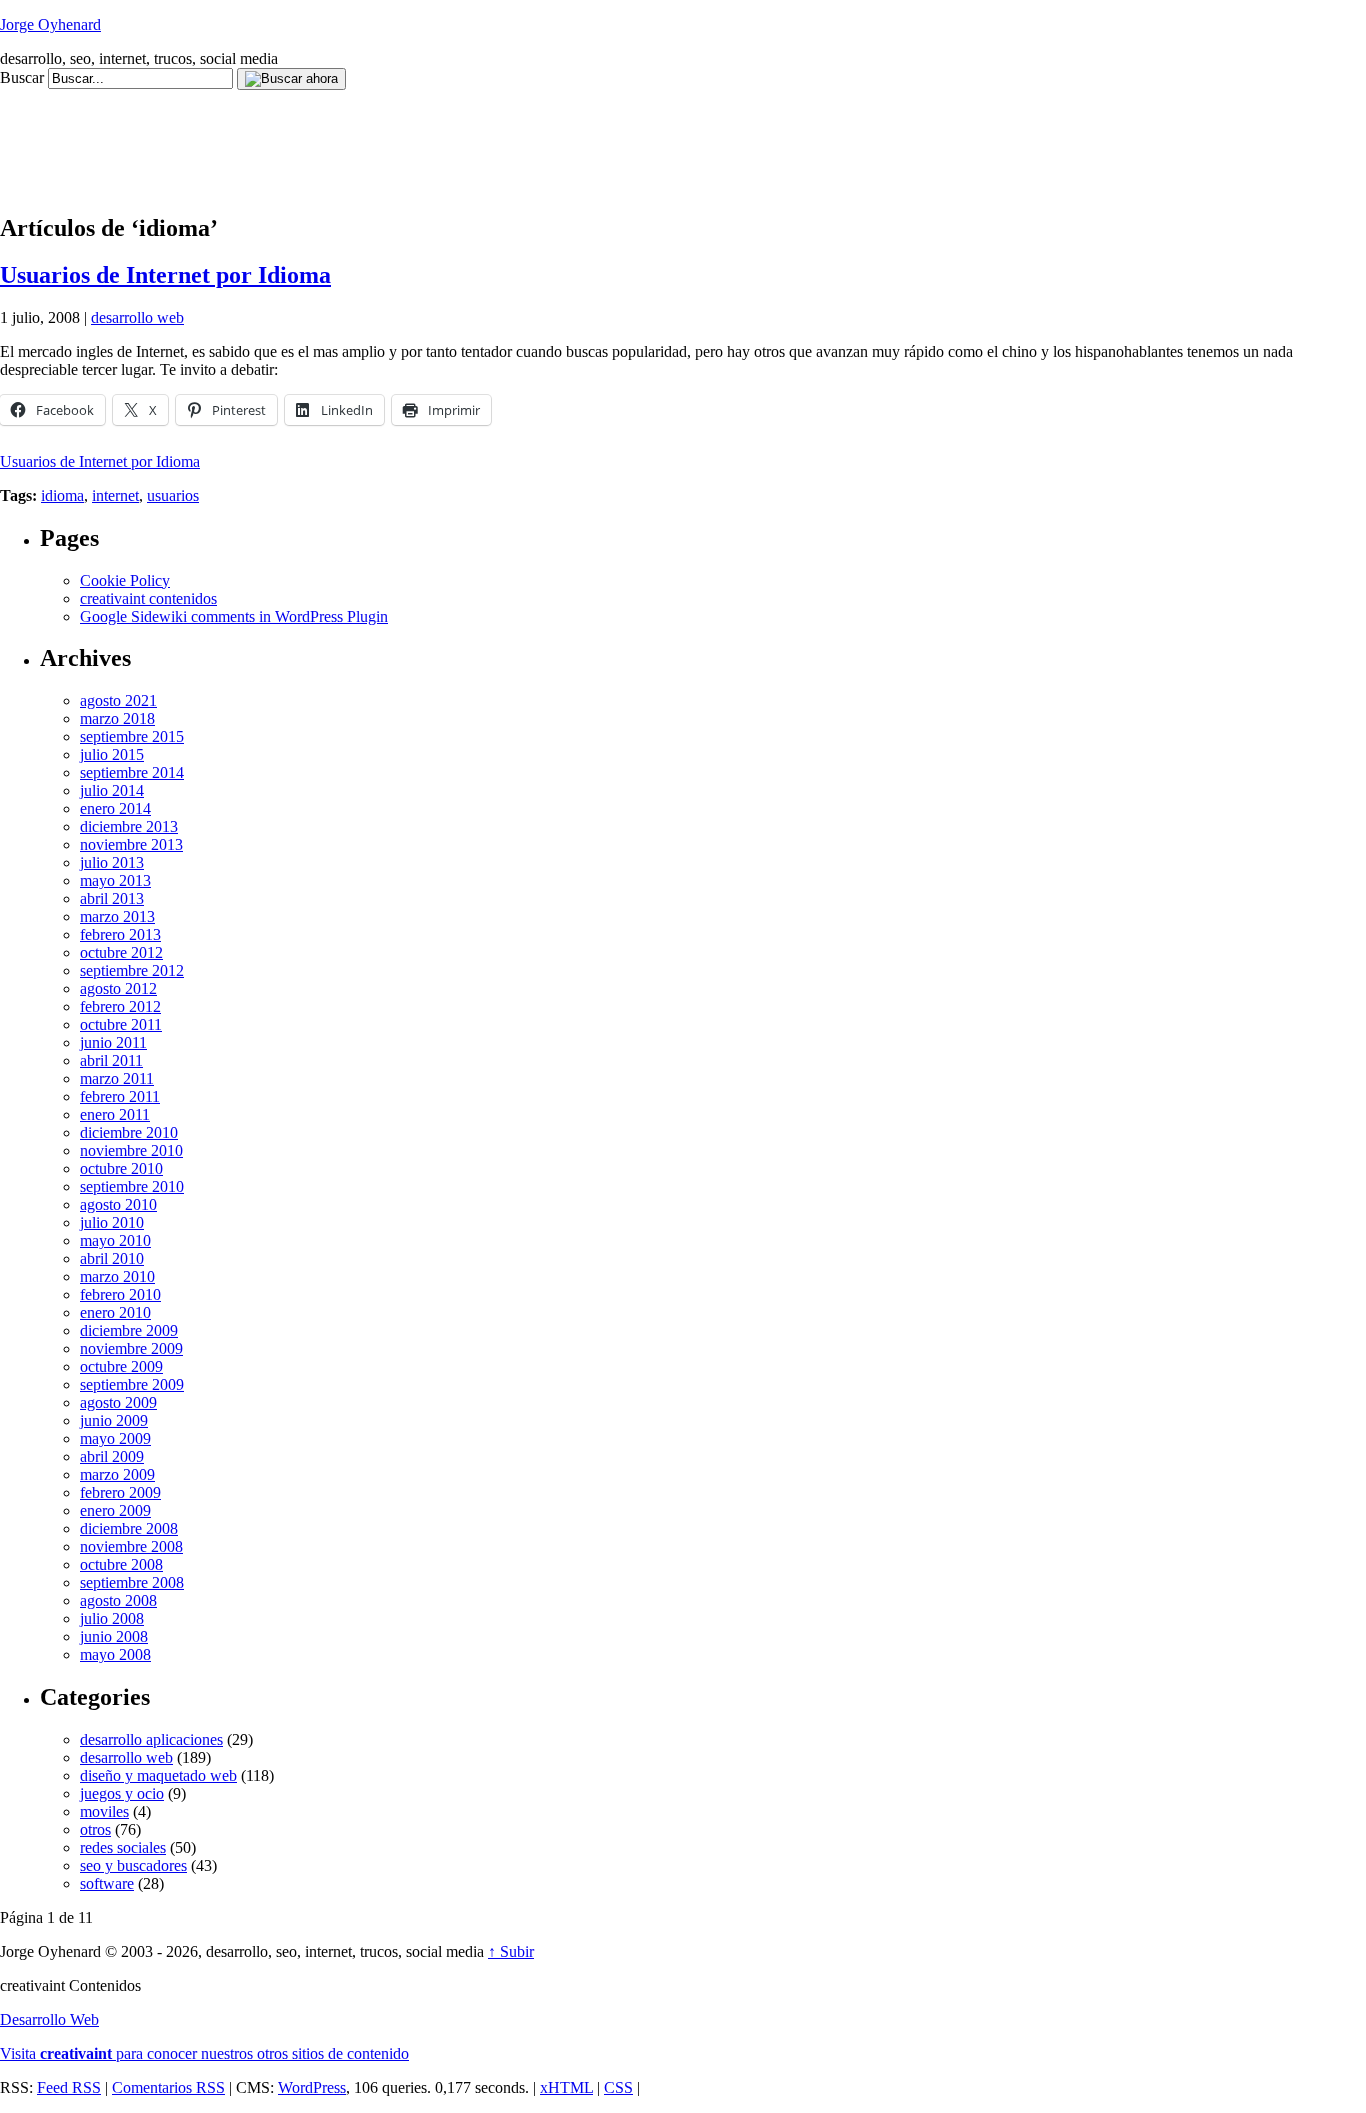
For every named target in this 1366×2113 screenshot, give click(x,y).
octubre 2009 (121, 1366)
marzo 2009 (117, 1474)
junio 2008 (114, 1636)
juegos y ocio (122, 1793)
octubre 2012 (121, 952)
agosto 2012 (118, 988)
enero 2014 (115, 808)
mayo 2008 (115, 1654)
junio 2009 (114, 1420)
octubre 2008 (121, 1564)
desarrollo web (137, 317)
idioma (62, 495)
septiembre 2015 (132, 736)
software (107, 1883)
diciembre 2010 (129, 1132)
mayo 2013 (115, 880)
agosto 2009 (118, 1402)
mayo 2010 (115, 1240)
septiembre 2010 (132, 1186)
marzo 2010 (117, 1276)
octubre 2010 (121, 1168)
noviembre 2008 (131, 1546)
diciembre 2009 (129, 1330)
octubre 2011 (121, 1024)
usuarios (173, 495)
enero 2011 (115, 1114)
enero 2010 (115, 1312)
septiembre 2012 (132, 970)
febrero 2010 (120, 1294)
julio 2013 (112, 862)
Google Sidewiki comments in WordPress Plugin (234, 616)
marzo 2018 (117, 718)
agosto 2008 (118, 1600)
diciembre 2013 (129, 826)
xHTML (566, 2087)
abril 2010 (112, 1258)
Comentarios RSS (168, 2087)
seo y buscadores (133, 1865)
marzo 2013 (117, 916)
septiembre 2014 (132, 772)
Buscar (22, 77)
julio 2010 (112, 1222)
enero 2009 (115, 1510)
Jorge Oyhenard (50, 24)
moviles (104, 1811)
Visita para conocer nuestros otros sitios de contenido (204, 2053)
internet (115, 495)
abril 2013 (112, 898)
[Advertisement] (364, 135)
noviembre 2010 (131, 1150)
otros (95, 1829)
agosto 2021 (118, 700)
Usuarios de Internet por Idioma (165, 275)
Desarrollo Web (49, 2019)
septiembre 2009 (132, 1384)
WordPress (312, 2087)
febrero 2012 (120, 1006)
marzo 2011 (117, 1078)
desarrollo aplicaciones (151, 1739)
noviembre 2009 (131, 1348)
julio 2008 (112, 1618)
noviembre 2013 (131, 844)
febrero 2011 (120, 1096)
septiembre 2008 (132, 1582)
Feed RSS (69, 2087)
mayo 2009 (115, 1438)
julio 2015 (112, 754)
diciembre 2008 (129, 1528)
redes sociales (123, 1847)
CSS (618, 2087)
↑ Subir (511, 1951)
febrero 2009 (120, 1492)
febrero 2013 (120, 934)
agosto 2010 (118, 1204)
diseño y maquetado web (158, 1775)
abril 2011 (111, 1060)
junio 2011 (113, 1042)
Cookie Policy (125, 580)
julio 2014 (112, 790)
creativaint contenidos (148, 598)
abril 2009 (112, 1456)
